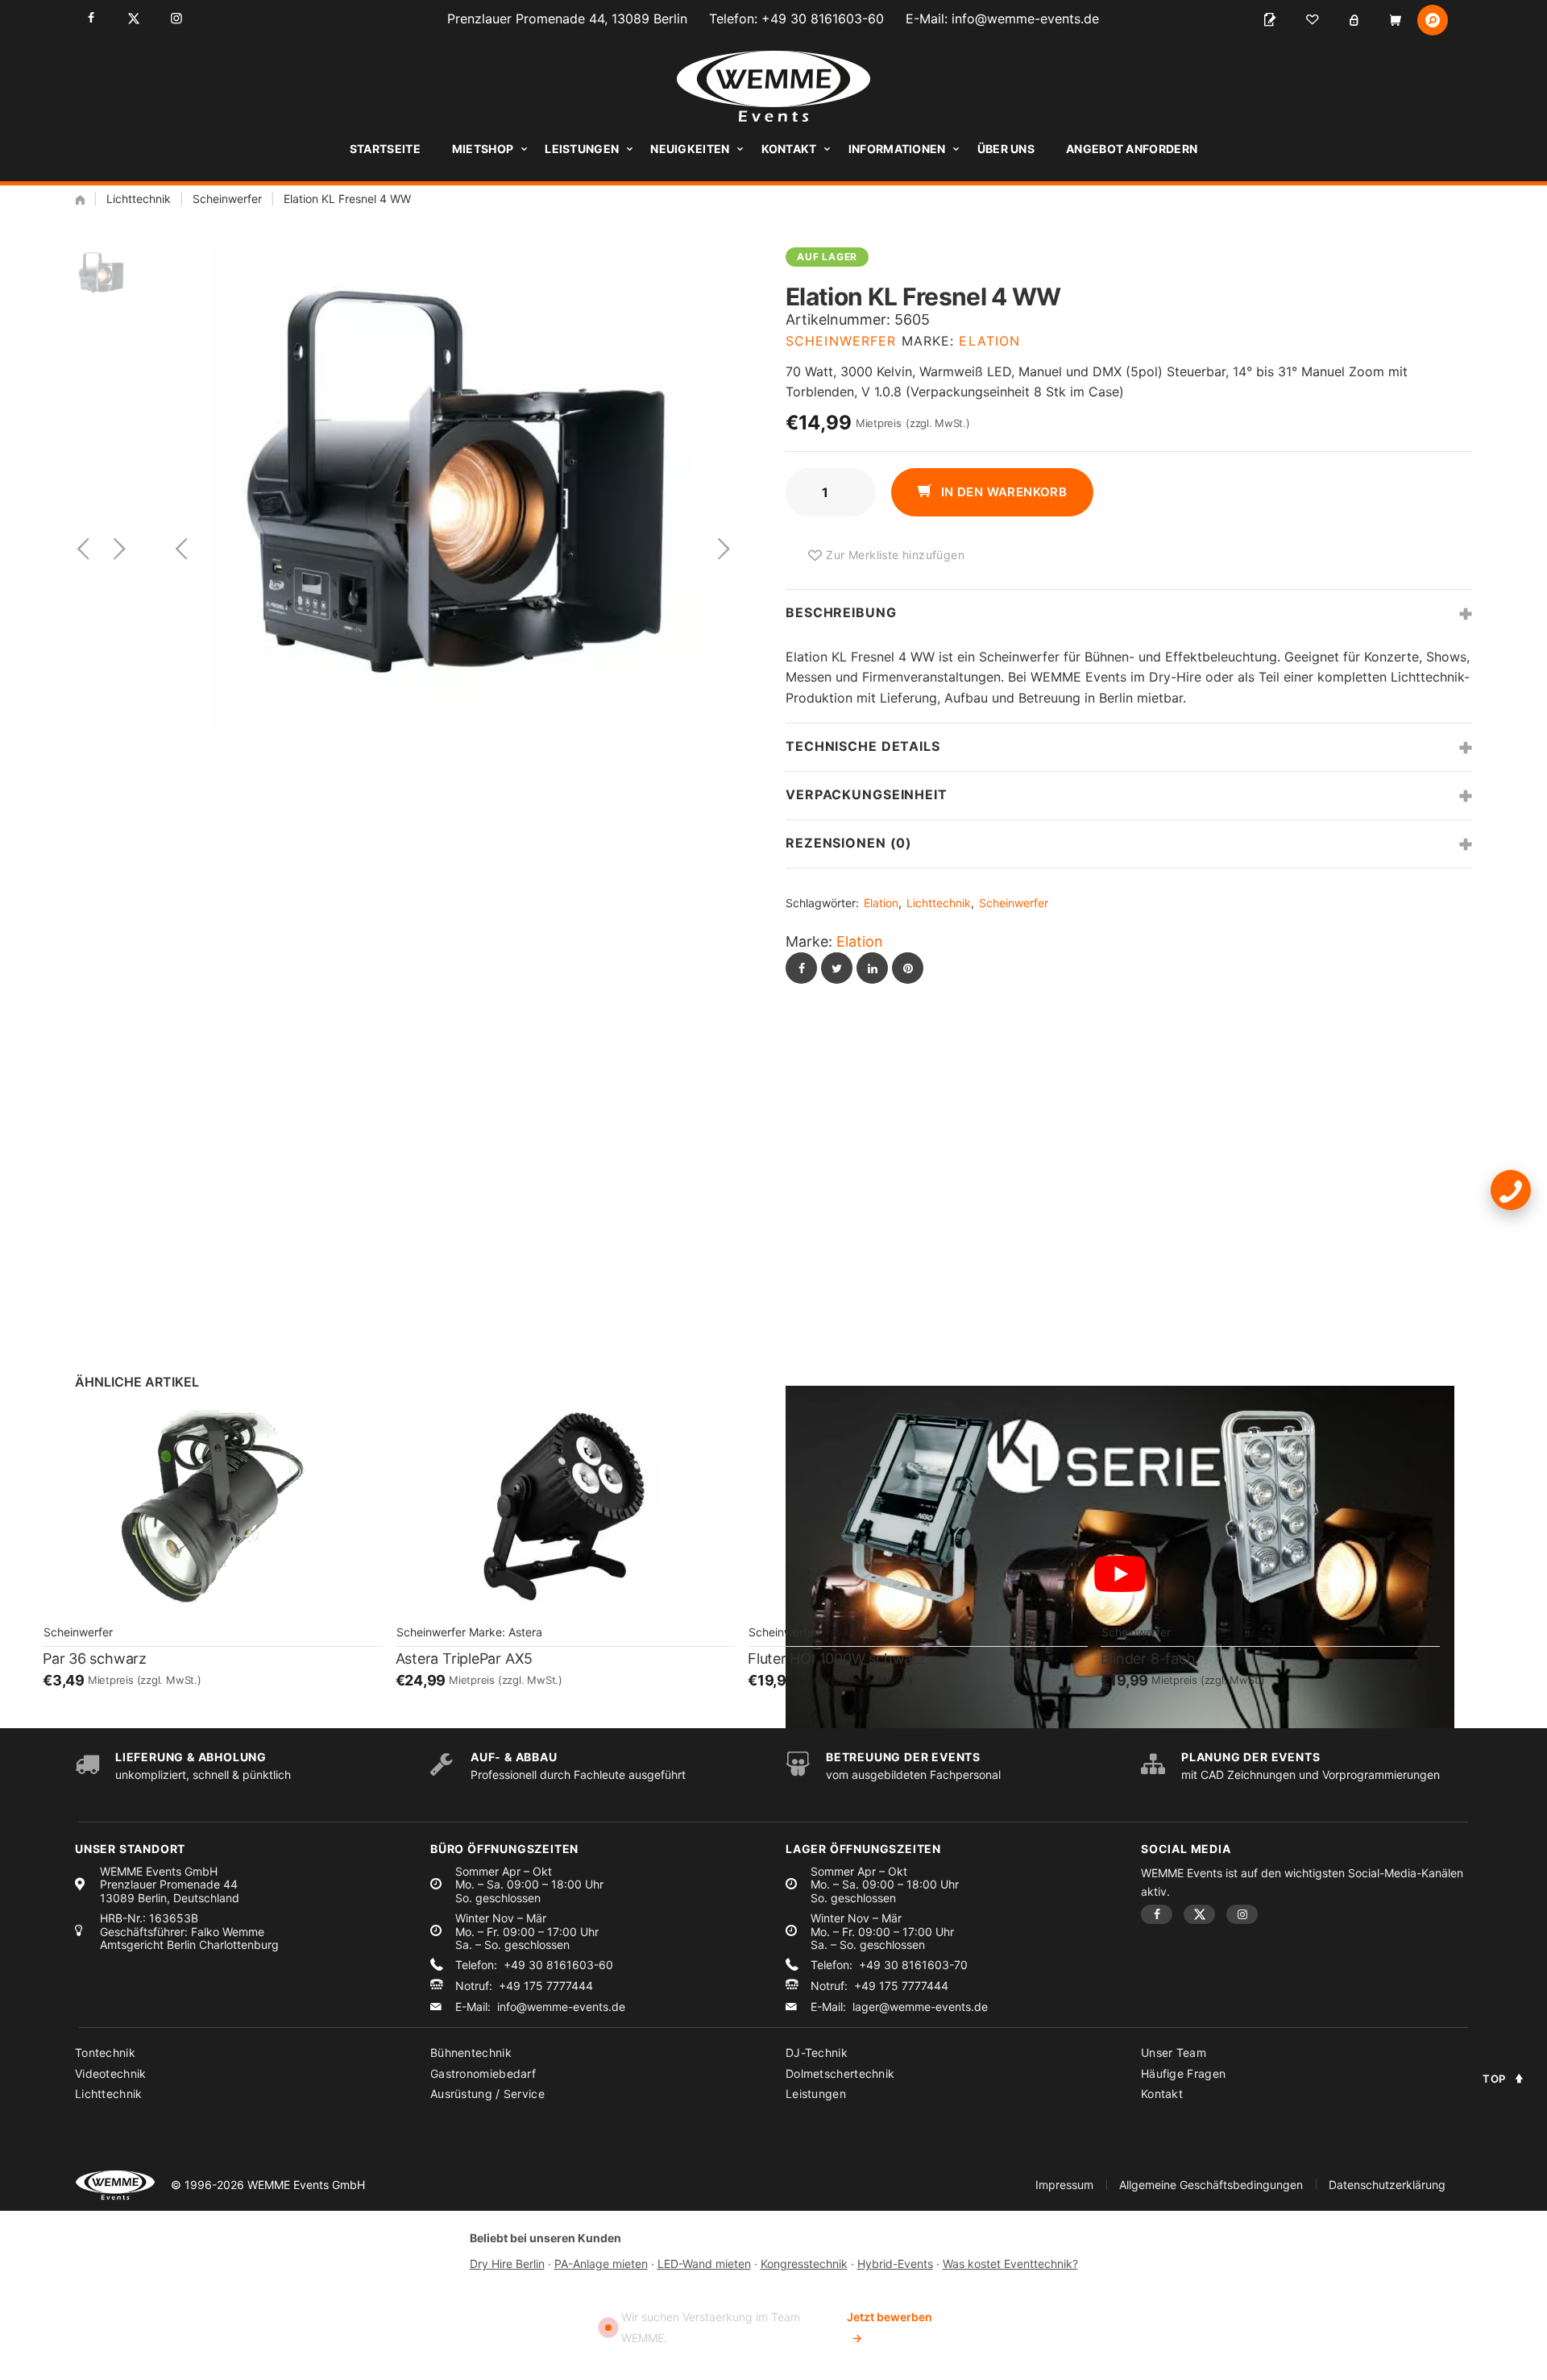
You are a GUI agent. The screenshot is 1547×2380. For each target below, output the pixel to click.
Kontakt (789, 149)
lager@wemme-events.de (920, 2007)
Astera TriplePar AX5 (465, 1659)
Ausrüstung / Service (487, 2094)
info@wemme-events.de (1025, 19)
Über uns (1006, 149)
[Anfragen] (1270, 20)
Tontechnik (105, 2052)
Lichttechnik (139, 199)
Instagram (176, 18)
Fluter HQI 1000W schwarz (837, 1659)
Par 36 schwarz (95, 1659)
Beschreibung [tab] (841, 612)
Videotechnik (111, 2073)
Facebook (91, 18)
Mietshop (483, 149)
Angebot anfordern (1132, 149)
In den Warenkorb (1002, 492)
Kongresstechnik (804, 2264)
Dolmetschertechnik (840, 2073)
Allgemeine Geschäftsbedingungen (1211, 2185)
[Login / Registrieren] (1354, 20)
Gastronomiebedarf (483, 2073)
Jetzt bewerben (890, 2327)
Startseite (385, 149)
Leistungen (582, 149)
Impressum (1064, 2185)
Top (1494, 2079)
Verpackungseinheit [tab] (867, 794)
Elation (989, 341)
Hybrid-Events (895, 2264)
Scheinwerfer (227, 199)
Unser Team (1174, 2052)
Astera (525, 1632)
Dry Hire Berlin (507, 2264)
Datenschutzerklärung (1387, 2185)
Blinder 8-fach (1148, 1659)
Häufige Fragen (1183, 2073)
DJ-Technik (817, 2052)
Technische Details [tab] (863, 746)
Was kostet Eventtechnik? (1010, 2264)
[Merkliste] (1312, 20)
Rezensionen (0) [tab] (849, 843)
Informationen (897, 149)
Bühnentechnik (471, 2052)
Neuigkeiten (690, 149)
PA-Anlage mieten (601, 2264)
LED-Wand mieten (704, 2264)
